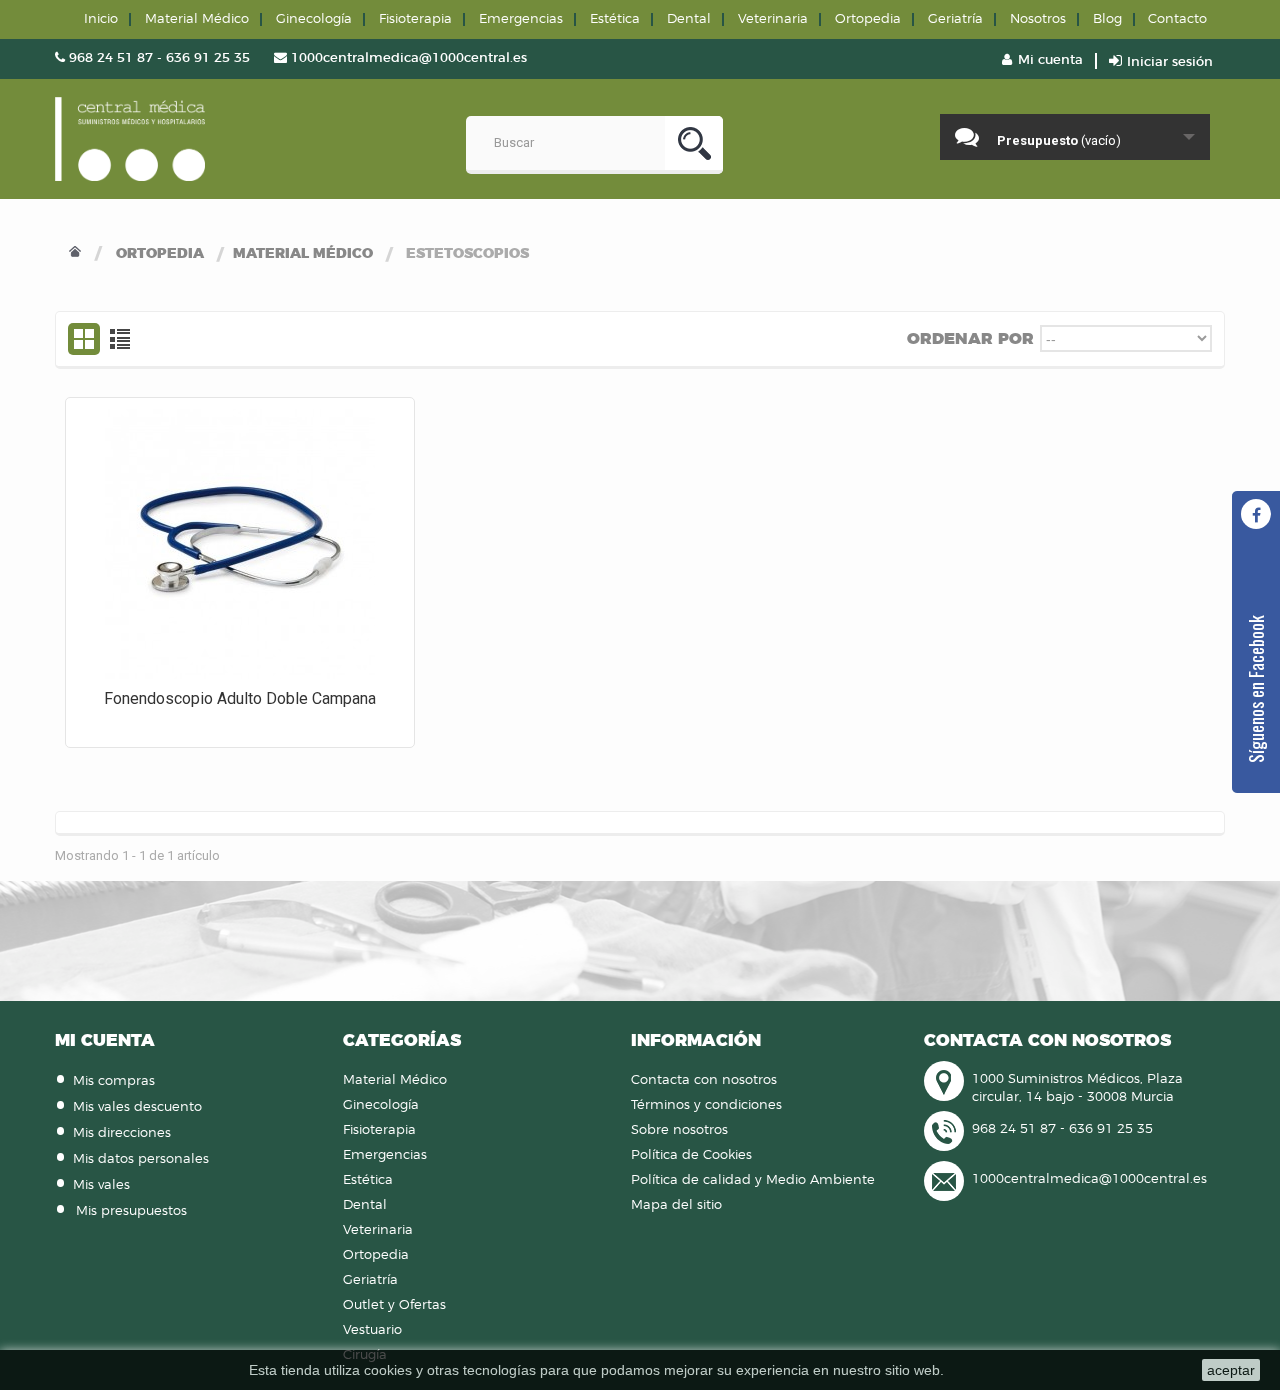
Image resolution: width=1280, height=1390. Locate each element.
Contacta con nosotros (704, 1080)
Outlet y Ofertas (394, 1305)
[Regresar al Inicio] (75, 254)
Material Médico (303, 254)
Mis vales (101, 1185)
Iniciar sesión (1168, 62)
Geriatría (955, 19)
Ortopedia (160, 254)
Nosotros (1038, 19)
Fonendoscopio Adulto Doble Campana (240, 698)
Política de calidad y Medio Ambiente (753, 1180)
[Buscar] (694, 145)
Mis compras (114, 1081)
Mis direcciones (122, 1133)
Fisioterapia (415, 19)
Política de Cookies (691, 1155)
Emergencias (521, 19)
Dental (689, 19)
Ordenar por (970, 339)
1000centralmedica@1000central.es (1089, 1179)
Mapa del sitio (676, 1205)
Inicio (101, 19)
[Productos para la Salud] (130, 139)
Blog (1107, 19)
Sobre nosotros (679, 1130)
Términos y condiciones (706, 1105)
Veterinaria (773, 19)
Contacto (1177, 19)
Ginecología (314, 19)
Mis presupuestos (131, 1211)
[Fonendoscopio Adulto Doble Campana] (240, 544)
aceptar (1231, 1370)
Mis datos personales (141, 1159)
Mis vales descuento (137, 1107)
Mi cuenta (105, 1040)
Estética (615, 19)
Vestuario (372, 1330)
